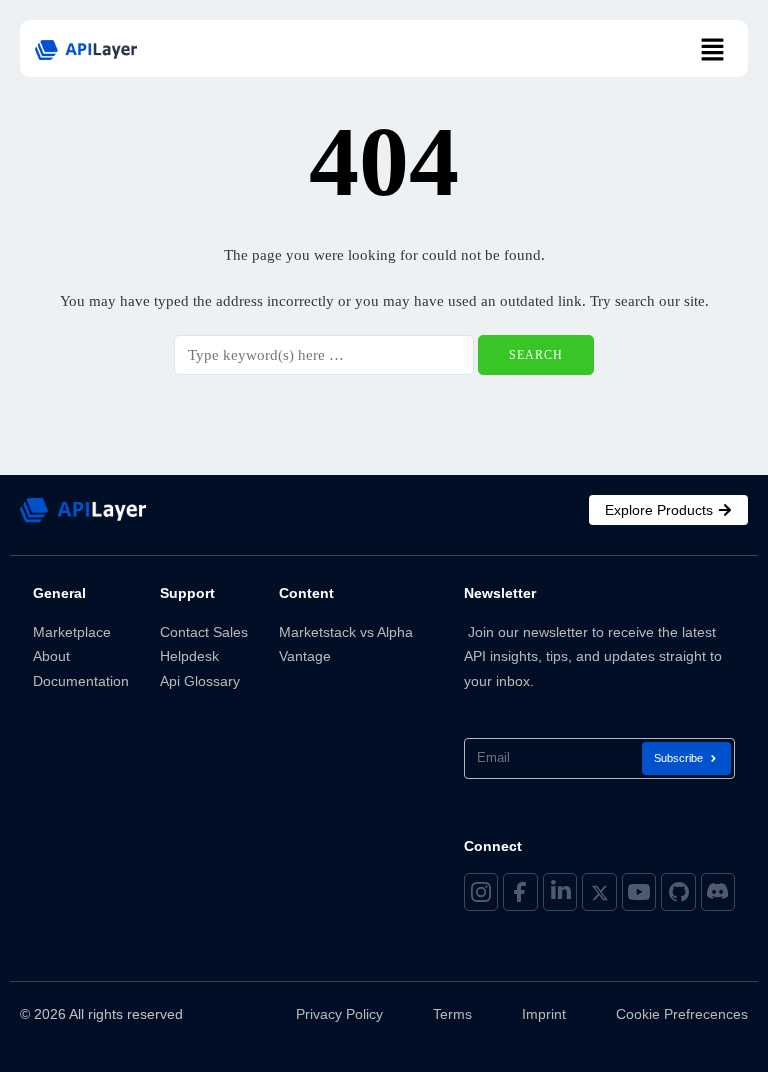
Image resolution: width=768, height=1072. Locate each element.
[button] (713, 51)
